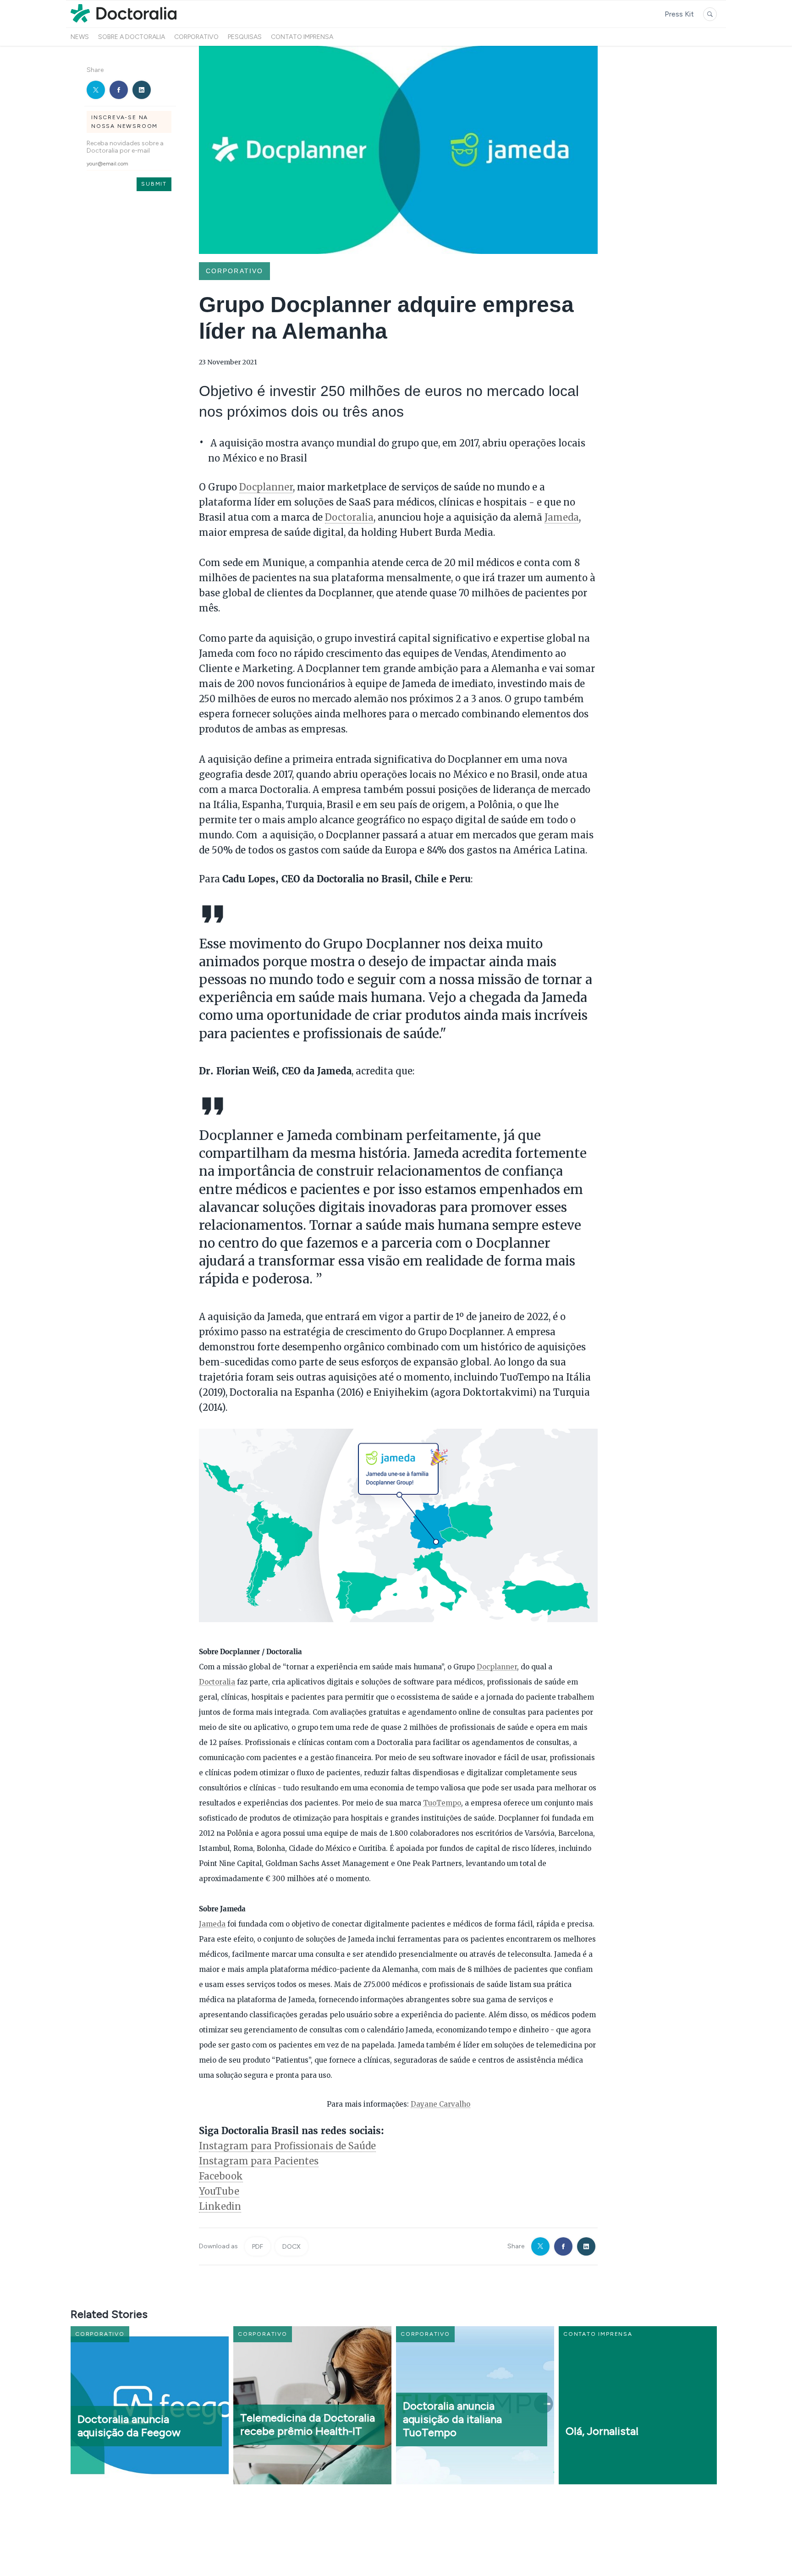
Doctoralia (349, 517)
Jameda (562, 517)
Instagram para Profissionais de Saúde (287, 2146)
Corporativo (196, 37)
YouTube (219, 2191)
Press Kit (679, 14)
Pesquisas (245, 37)
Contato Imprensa (302, 37)
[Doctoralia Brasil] (124, 22)
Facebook (221, 2176)
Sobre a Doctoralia (132, 37)
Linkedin (220, 2206)
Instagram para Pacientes (259, 2161)
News (80, 37)
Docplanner (266, 487)
